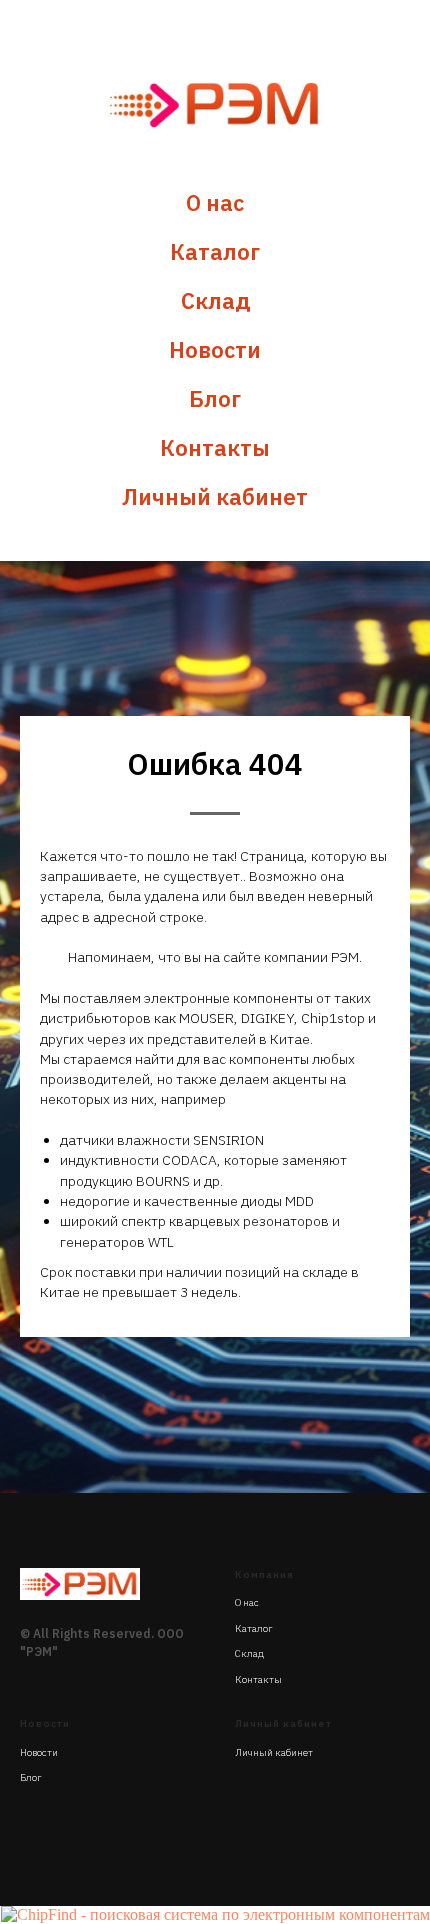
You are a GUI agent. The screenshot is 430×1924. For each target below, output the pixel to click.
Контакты (215, 447)
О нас (215, 202)
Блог (215, 398)
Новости (215, 349)
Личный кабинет (215, 496)
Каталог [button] (215, 251)
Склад (215, 300)
